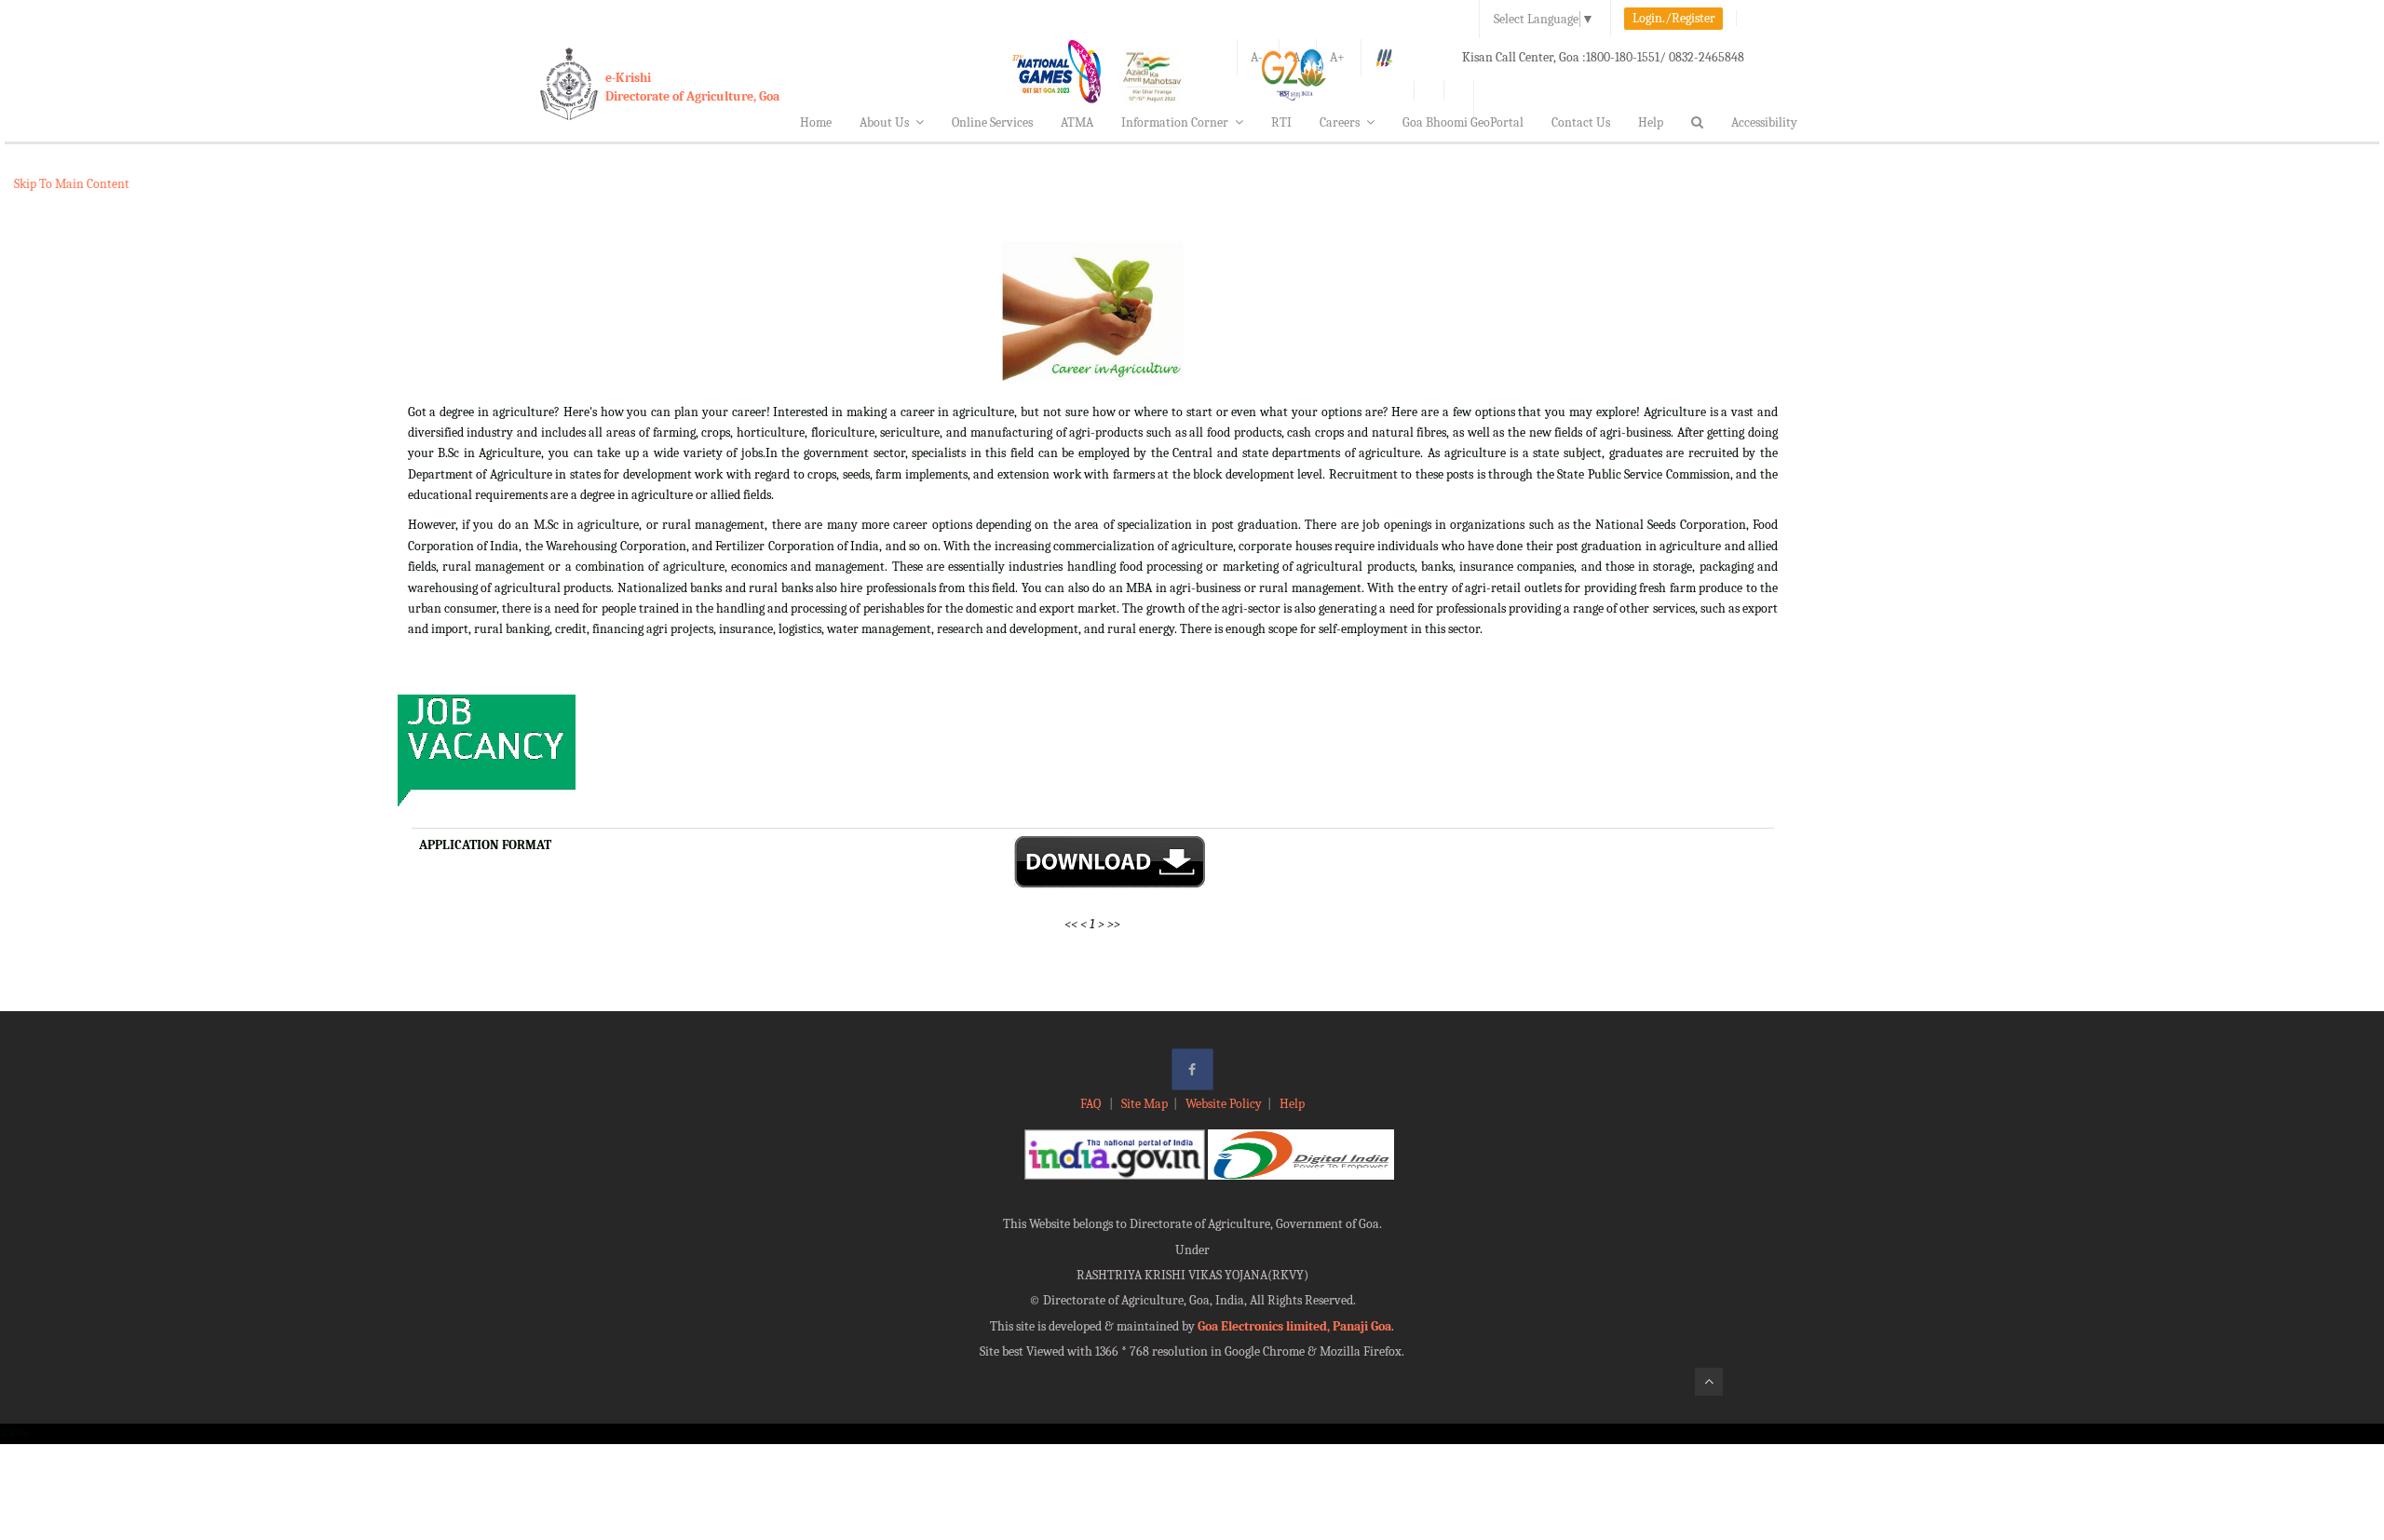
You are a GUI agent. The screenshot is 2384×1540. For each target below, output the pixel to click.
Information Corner (1175, 122)
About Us (884, 122)
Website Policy (1224, 1104)
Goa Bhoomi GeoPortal (1463, 122)
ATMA (1077, 122)
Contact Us (1581, 122)
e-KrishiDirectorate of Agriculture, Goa (692, 87)
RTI (1281, 122)
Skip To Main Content (72, 184)
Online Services (992, 122)
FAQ (1092, 1104)
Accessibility (1764, 122)
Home (816, 122)
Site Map (1145, 1104)
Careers (1340, 122)
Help (1651, 122)
